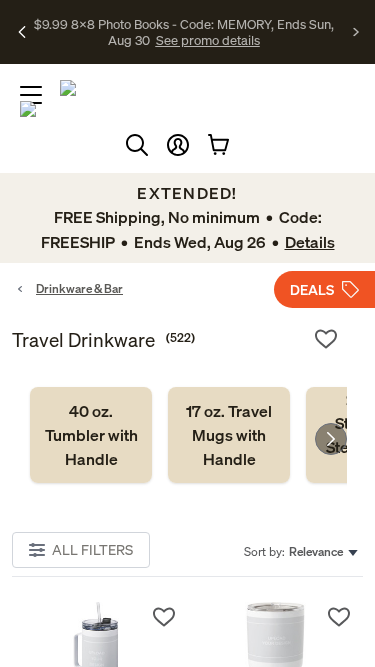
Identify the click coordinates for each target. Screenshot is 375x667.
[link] (91, 435)
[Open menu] (31, 95)
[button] (178, 145)
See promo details (208, 40)
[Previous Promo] (22, 32)
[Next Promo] (356, 32)
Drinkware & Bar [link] (79, 288)
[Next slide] (331, 439)
